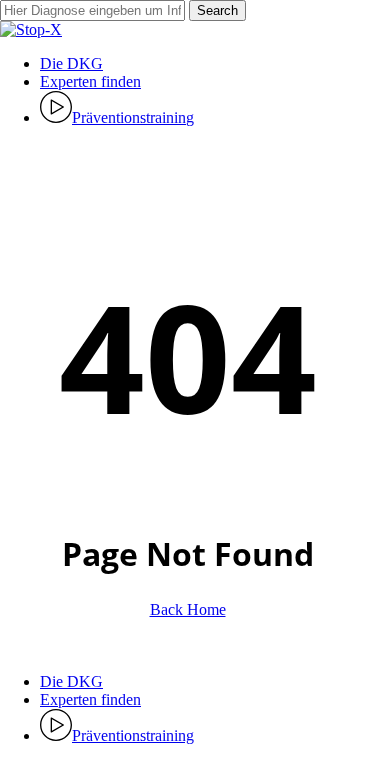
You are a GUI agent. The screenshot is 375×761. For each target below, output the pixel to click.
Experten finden (90, 699)
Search (217, 10)
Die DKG (71, 681)
